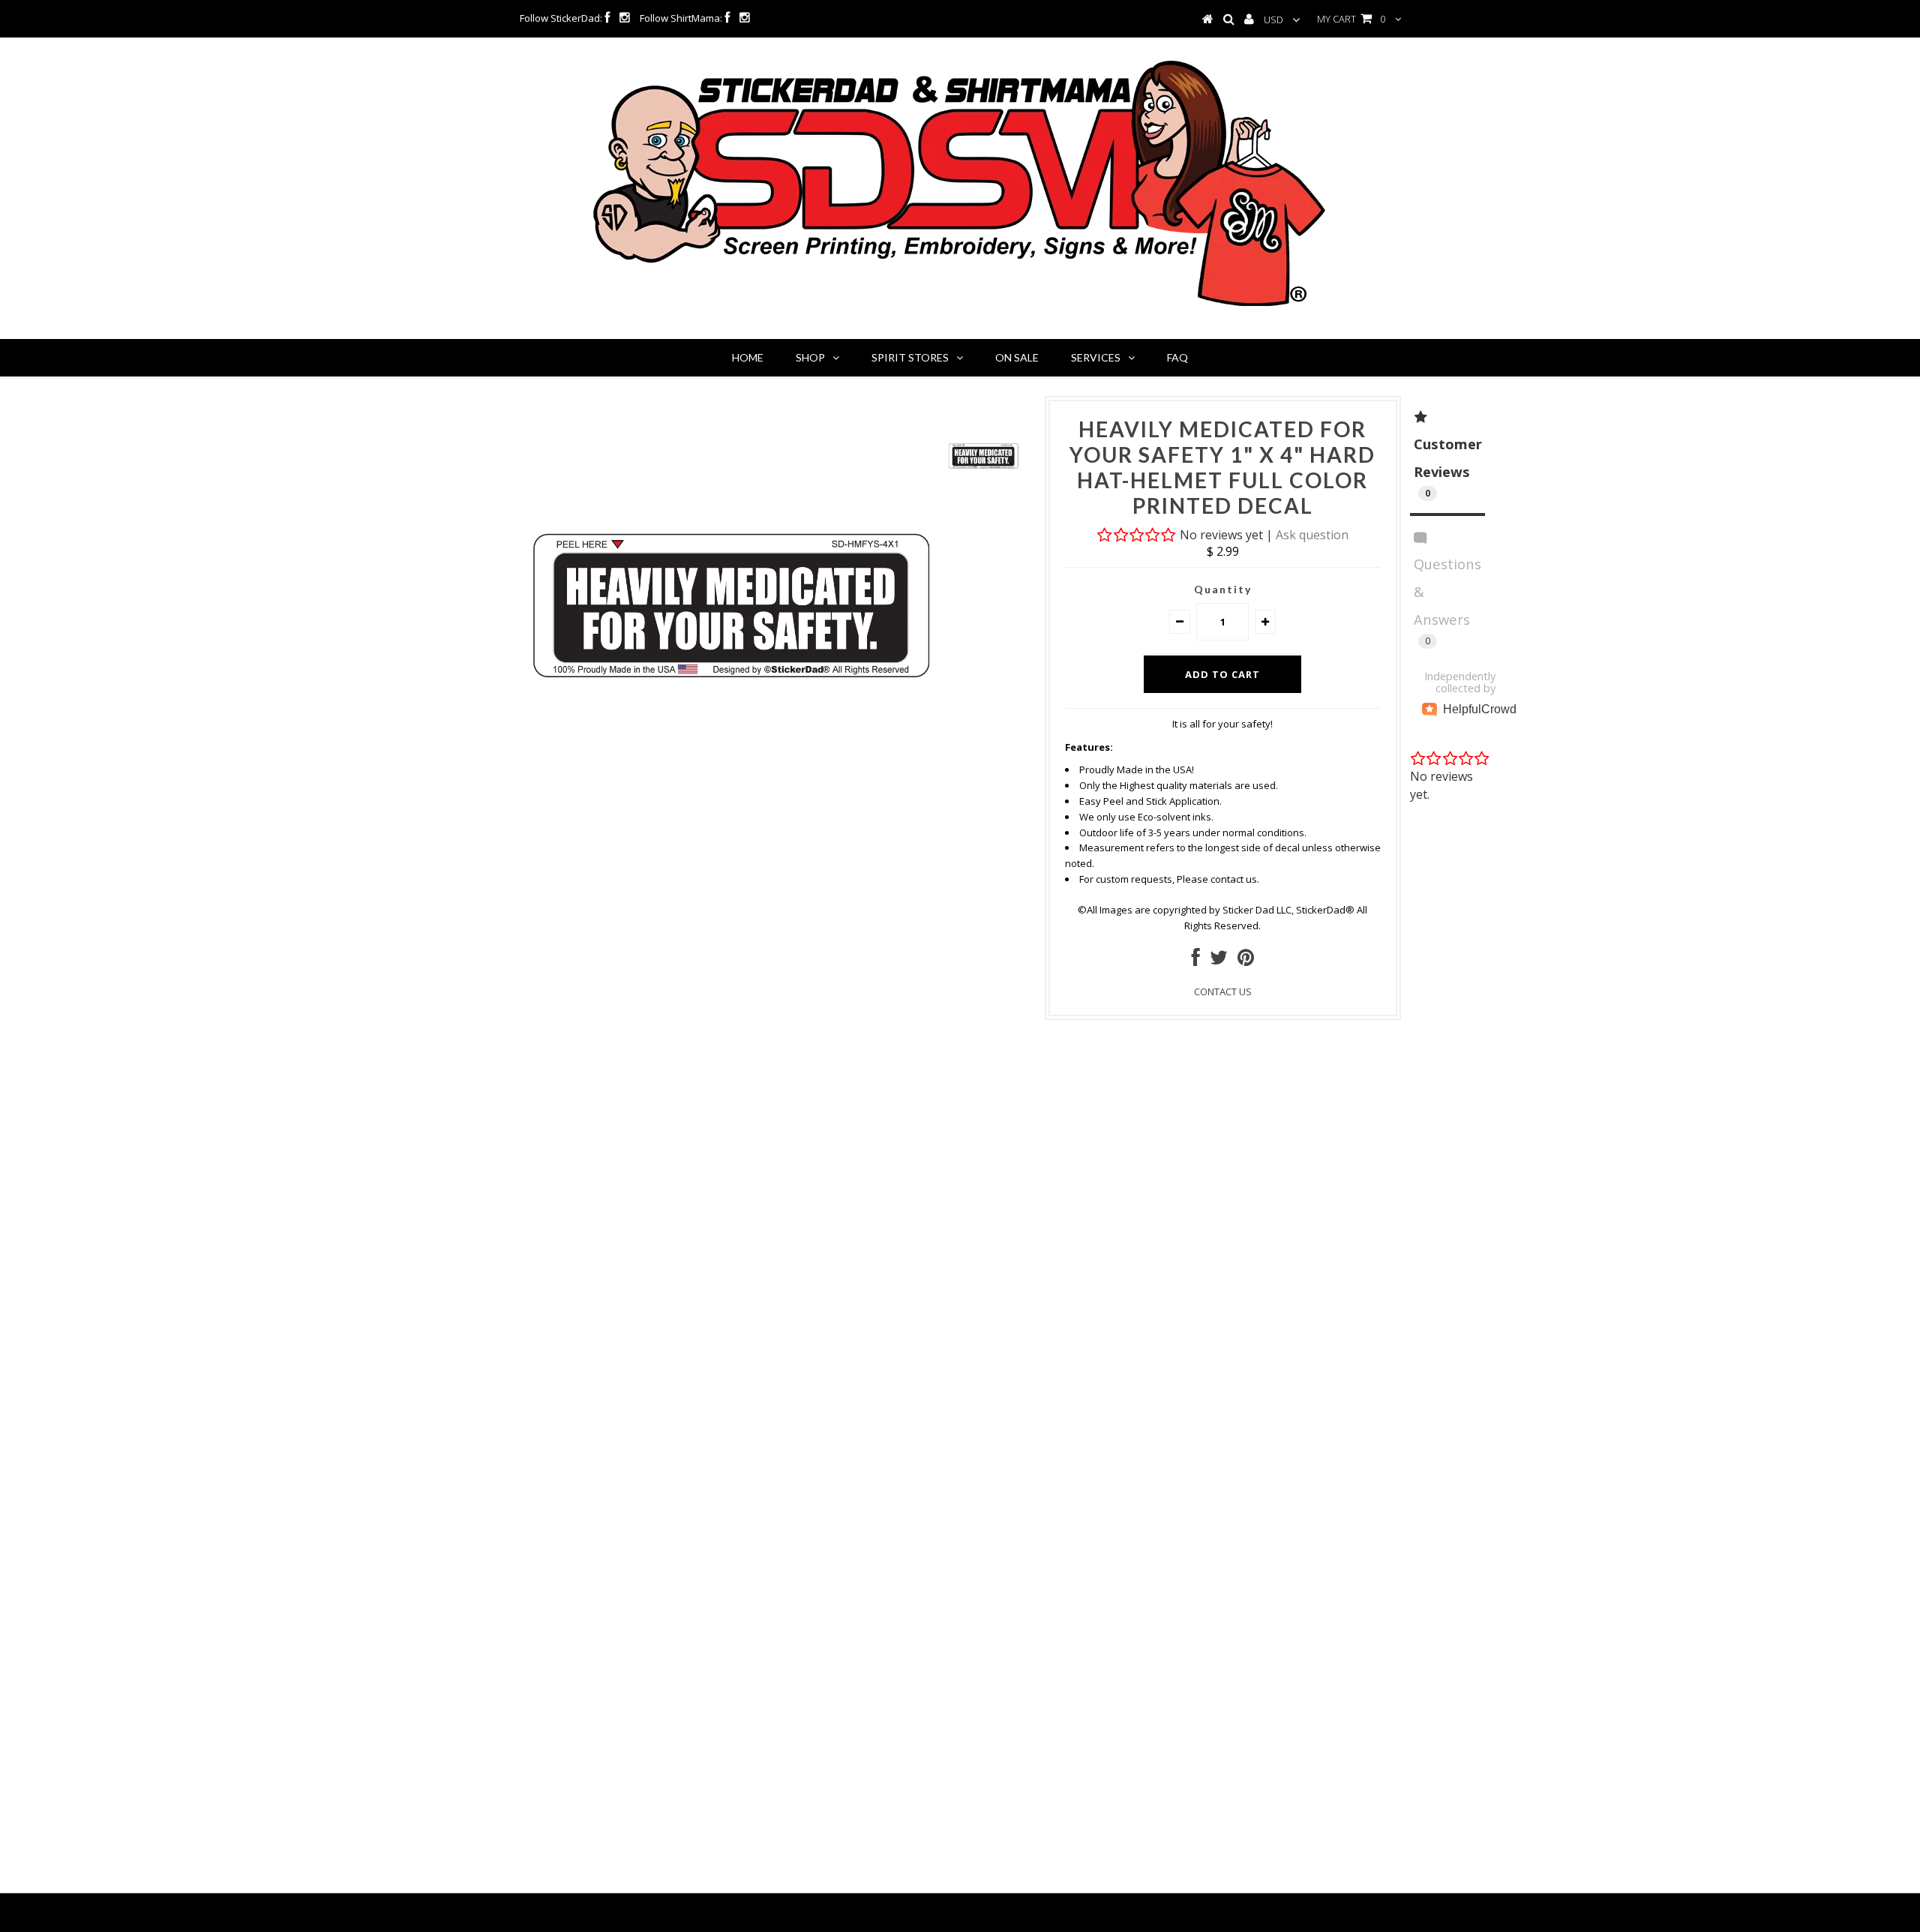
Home (748, 357)
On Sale (1017, 357)
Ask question (1312, 535)
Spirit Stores (910, 357)
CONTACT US (1223, 991)
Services (1096, 357)
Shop (810, 357)
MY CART (1351, 19)
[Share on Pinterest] (1246, 961)
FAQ (1177, 357)
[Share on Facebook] (1196, 961)
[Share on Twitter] (1219, 961)
